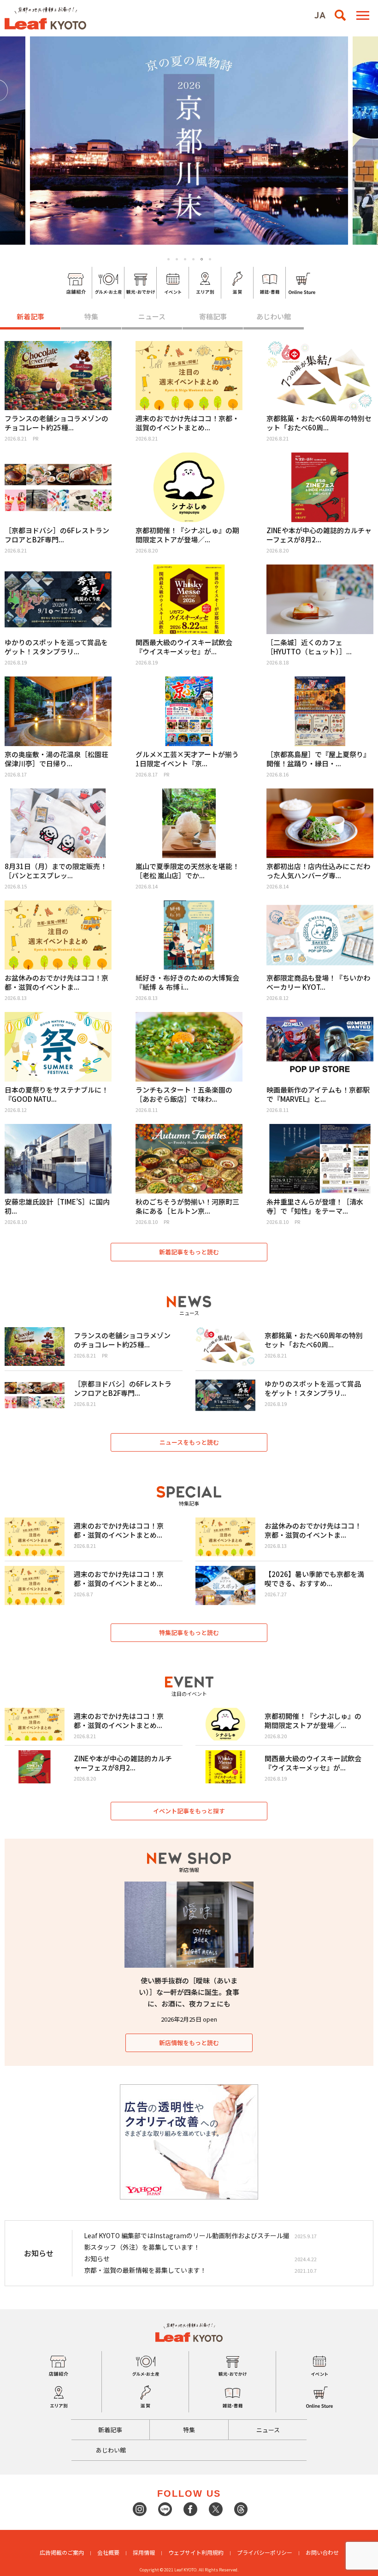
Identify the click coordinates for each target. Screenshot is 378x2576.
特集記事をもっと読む (189, 1632)
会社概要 (108, 2552)
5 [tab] (202, 259)
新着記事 (30, 316)
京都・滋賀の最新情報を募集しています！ (145, 2270)
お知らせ (97, 2258)
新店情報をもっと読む (189, 2043)
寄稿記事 (213, 316)
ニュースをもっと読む (189, 1442)
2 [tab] (177, 259)
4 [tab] (193, 259)
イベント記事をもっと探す (189, 1811)
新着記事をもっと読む (189, 1252)
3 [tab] (185, 259)
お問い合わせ (322, 2552)
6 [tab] (210, 259)
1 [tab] (168, 259)
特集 (91, 316)
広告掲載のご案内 (62, 2552)
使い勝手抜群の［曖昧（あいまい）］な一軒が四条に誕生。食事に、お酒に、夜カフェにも (189, 1992)
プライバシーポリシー (265, 2552)
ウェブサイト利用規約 (196, 2552)
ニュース (152, 316)
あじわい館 (274, 316)
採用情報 (144, 2552)
